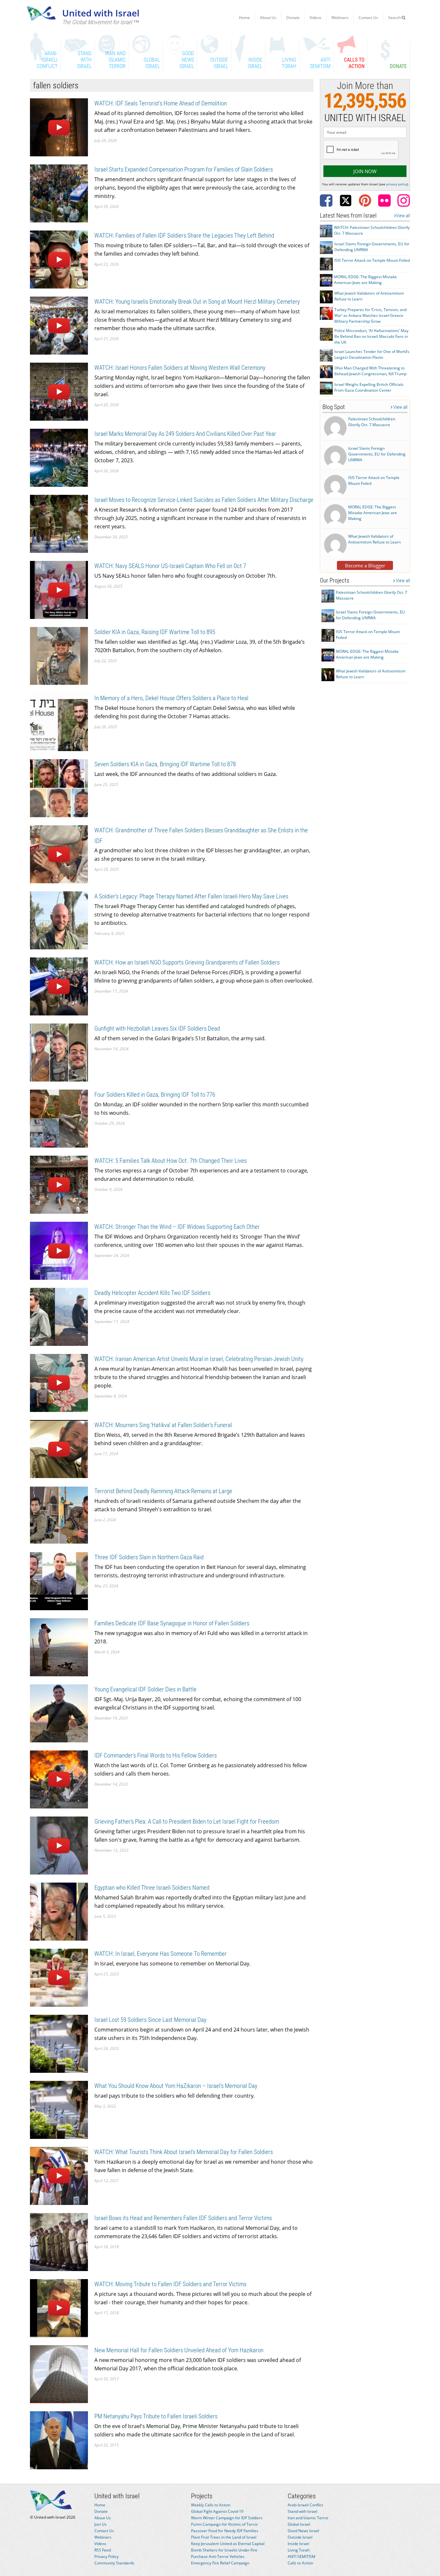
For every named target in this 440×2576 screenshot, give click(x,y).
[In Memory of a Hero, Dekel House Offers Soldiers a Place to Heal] (59, 722)
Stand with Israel (302, 2511)
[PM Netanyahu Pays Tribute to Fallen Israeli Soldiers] (59, 2440)
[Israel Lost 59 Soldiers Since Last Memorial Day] (59, 2043)
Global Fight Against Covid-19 (217, 2511)
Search (395, 18)
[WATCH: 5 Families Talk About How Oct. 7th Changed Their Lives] (59, 1184)
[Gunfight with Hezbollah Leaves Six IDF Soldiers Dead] (59, 1052)
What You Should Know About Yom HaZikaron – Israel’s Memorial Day (176, 2086)
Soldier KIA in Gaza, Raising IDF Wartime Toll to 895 (155, 632)
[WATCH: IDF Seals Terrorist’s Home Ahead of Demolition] (59, 127)
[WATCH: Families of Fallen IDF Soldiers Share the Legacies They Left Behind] (59, 259)
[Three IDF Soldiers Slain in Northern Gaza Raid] (59, 1581)
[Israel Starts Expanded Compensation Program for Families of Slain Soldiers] (59, 193)
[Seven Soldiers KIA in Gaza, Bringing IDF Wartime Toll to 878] (59, 788)
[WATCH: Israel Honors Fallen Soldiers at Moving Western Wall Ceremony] (59, 391)
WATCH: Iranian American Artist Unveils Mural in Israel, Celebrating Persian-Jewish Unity (199, 1359)
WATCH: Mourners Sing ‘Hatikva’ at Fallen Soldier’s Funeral (163, 1425)
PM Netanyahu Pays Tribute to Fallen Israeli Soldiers (156, 2416)
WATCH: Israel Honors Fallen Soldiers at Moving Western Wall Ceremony (180, 368)
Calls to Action (300, 2563)
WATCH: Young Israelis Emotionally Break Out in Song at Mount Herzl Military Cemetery (197, 302)
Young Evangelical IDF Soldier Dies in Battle (145, 1689)
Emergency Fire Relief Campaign (220, 2563)
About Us (268, 18)
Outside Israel (300, 2537)
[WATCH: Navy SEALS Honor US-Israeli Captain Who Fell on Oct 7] (59, 589)
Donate (293, 18)
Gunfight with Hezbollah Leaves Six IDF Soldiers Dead (157, 1028)
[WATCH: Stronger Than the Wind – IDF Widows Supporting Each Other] (59, 1250)
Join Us (100, 2524)
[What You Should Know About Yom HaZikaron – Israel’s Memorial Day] (59, 2109)
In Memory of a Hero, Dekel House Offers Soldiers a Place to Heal (171, 698)
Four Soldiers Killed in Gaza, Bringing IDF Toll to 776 (155, 1095)
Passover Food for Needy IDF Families (225, 2531)
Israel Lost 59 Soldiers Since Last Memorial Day (150, 2020)
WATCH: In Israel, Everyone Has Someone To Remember (161, 1954)
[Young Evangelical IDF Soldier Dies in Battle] (59, 1713)
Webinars (340, 18)
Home (244, 18)
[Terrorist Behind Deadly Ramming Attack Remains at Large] (59, 1515)
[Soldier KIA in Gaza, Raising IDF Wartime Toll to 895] (59, 656)
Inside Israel (298, 2544)
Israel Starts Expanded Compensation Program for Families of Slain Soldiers (184, 169)
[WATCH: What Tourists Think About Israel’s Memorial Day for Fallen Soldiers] (59, 2175)
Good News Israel (303, 2531)
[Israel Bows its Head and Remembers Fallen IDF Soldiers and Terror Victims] (59, 2242)
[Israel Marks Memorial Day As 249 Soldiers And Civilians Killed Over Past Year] (59, 457)
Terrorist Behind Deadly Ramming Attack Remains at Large (163, 1491)
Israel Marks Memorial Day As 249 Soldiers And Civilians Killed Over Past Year (185, 434)
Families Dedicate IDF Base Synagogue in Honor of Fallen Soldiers (172, 1623)
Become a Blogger (365, 565)
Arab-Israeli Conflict (305, 2505)
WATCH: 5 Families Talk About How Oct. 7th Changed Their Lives (171, 1161)
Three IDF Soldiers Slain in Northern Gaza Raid (149, 1557)
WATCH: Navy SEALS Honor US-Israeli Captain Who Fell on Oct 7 (170, 566)
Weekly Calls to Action (211, 2505)
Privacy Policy (106, 2556)
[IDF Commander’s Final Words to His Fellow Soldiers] (59, 1779)
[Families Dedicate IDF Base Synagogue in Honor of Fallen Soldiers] (59, 1647)
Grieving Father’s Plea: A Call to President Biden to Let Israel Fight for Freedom (187, 1822)
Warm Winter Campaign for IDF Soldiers (227, 2518)
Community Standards (114, 2563)
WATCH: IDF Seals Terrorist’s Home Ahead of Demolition (161, 103)
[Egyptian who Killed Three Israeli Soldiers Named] (59, 1911)
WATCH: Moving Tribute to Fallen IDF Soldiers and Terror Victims (170, 2284)
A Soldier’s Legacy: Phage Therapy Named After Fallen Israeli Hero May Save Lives (191, 896)
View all (403, 216)
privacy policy (397, 184)
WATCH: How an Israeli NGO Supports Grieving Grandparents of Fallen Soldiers (187, 962)
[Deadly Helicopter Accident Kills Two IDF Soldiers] (59, 1316)
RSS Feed (103, 2550)
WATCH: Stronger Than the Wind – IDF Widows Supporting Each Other (177, 1227)
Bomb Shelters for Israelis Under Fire (224, 2550)
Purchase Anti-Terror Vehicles (218, 2556)
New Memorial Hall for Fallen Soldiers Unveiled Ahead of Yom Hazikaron (179, 2350)
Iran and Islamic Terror (308, 2518)
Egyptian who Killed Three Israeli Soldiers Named (152, 1888)
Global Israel (299, 2524)
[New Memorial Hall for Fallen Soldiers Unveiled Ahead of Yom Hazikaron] (59, 2374)
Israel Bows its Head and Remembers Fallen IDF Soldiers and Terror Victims (183, 2218)
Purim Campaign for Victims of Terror (225, 2524)
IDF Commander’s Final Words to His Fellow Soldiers (156, 1755)
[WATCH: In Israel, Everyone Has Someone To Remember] (59, 1977)
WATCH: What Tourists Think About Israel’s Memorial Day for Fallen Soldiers (184, 2152)
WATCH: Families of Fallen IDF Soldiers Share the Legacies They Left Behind (184, 235)
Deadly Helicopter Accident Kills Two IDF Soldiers (152, 1293)
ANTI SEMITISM (301, 2556)
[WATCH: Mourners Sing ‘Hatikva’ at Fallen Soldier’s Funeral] (59, 1449)
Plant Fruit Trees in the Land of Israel (224, 2537)
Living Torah (299, 2550)
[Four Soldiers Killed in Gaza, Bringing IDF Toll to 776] (59, 1118)
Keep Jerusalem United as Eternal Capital (228, 2544)
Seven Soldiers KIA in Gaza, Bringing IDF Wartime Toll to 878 (165, 764)
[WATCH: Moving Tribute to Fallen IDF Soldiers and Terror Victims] (59, 2308)
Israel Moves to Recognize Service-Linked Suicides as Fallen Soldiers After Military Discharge (204, 500)
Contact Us (368, 18)
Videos (316, 18)
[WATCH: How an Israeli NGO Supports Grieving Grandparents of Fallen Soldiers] (59, 986)
